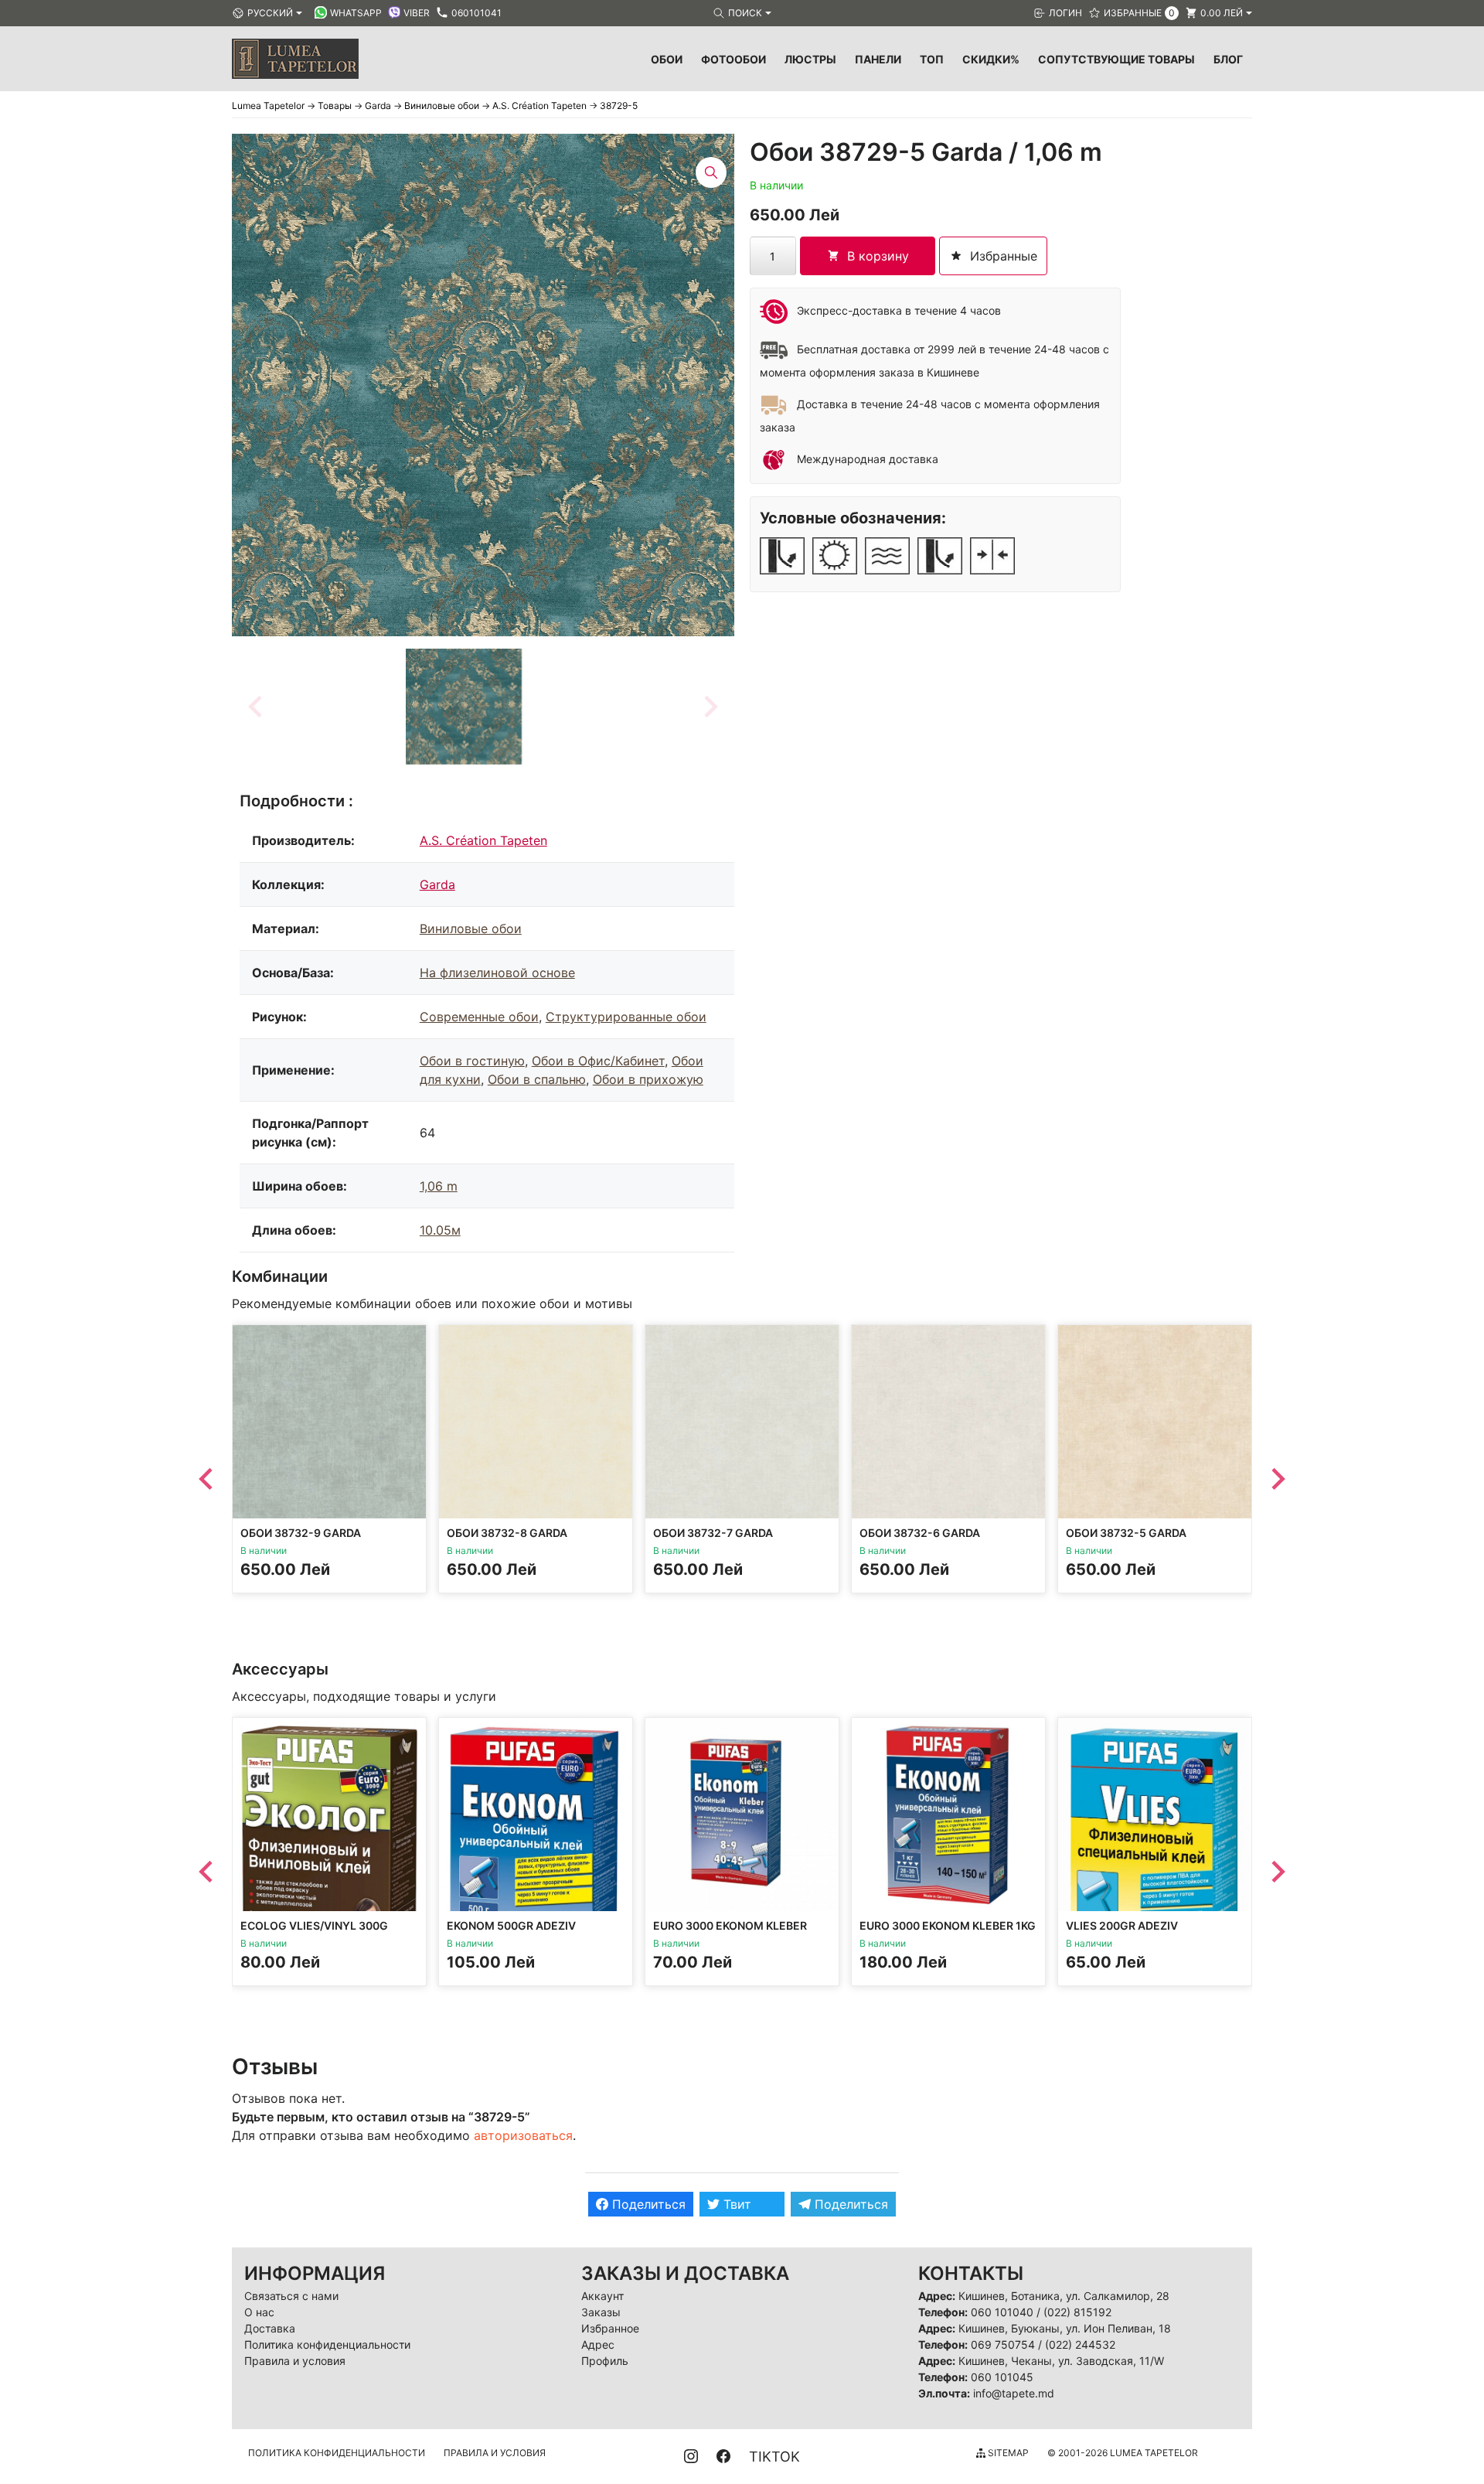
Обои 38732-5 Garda (1126, 1533)
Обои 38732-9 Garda (301, 1533)
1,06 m (439, 1186)
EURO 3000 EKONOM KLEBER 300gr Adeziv (730, 1932)
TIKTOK (774, 2457)
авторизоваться (523, 2135)
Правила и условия (295, 2361)
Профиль (605, 2361)
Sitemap (1007, 2453)
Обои (667, 59)
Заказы (601, 2312)
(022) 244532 (1080, 2344)
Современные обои (479, 1017)
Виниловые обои (471, 929)
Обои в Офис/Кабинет (598, 1061)
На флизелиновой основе (497, 973)
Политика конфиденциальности (327, 2344)
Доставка (270, 2328)
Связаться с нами (291, 2296)
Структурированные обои (626, 1017)
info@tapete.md (1014, 2393)
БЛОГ (1228, 59)
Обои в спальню (537, 1079)
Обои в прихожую (648, 1079)
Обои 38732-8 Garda (507, 1533)
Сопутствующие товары (1116, 59)
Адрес (598, 2344)
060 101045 (1002, 2377)
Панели (878, 59)
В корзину (878, 256)
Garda (437, 884)
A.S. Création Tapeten (483, 840)
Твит (735, 2204)
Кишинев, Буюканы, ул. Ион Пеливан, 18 (1065, 2328)
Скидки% (991, 59)
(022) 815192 (1077, 2312)
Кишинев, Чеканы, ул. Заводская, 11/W (1061, 2361)
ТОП (932, 59)
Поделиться (647, 2204)
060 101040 (1002, 2312)
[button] (464, 707)
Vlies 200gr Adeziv (1122, 1925)
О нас (259, 2312)
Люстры (810, 59)
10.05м (440, 1230)
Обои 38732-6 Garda (920, 1533)
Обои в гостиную (472, 1061)
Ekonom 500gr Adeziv (511, 1925)
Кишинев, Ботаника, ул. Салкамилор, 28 (1064, 2296)
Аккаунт (602, 2296)
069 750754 (1003, 2344)
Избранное (610, 2328)
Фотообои (733, 59)
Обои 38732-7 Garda (713, 1533)
